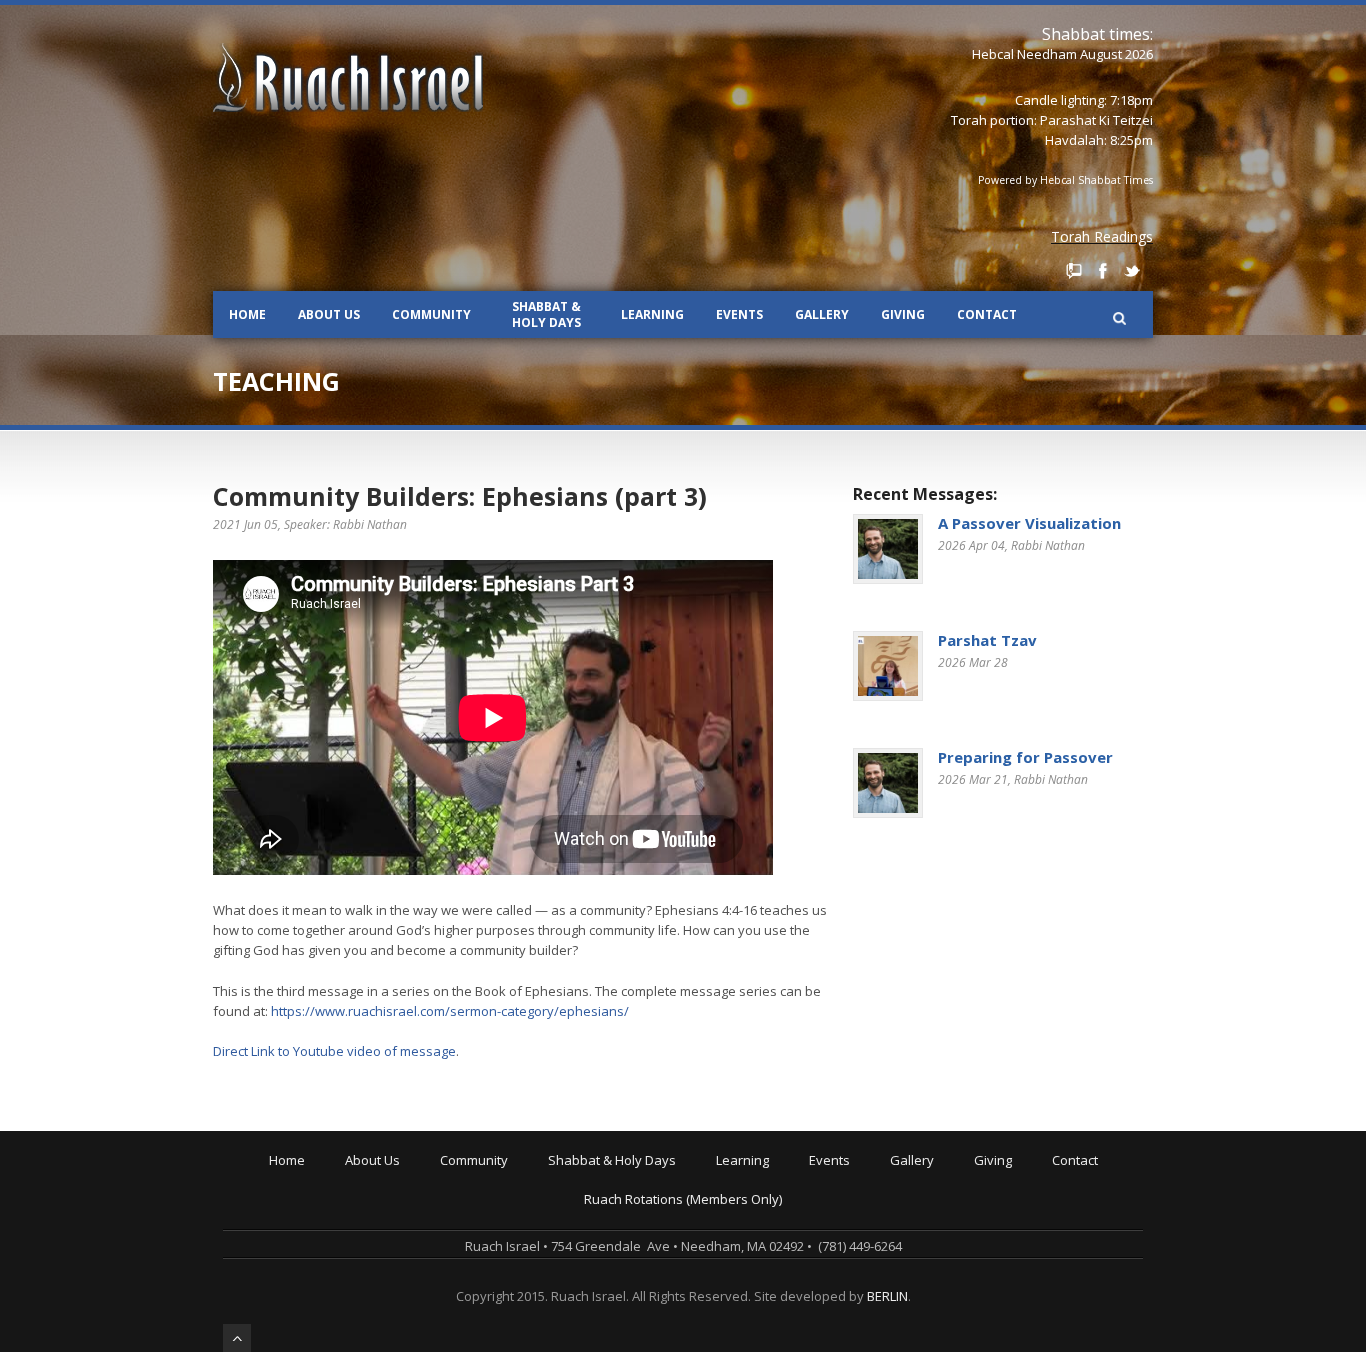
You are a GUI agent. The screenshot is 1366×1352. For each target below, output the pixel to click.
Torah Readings (1102, 236)
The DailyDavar (598, 1219)
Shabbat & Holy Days (546, 314)
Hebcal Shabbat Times (1096, 180)
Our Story (378, 1191)
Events (739, 314)
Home (247, 314)
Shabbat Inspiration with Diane (645, 1233)
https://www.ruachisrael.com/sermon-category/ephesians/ (450, 1011)
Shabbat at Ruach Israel (624, 1177)
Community (431, 314)
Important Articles (773, 1275)
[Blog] (1074, 271)
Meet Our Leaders (404, 1219)
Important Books (770, 1261)
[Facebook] (1103, 271)
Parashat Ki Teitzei (1096, 120)
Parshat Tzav (987, 640)
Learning (652, 314)
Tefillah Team (485, 1303)
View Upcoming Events (881, 1177)
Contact (987, 314)
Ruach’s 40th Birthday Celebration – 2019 (935, 1191)
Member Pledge (1026, 1191)
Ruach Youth (482, 1205)
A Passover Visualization (1029, 523)
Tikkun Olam (481, 1317)
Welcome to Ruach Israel (423, 1177)
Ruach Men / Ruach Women (527, 1275)
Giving (903, 314)
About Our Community (510, 1177)
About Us (329, 314)
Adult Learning (763, 1205)
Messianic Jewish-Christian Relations (830, 1303)
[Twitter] (1132, 271)
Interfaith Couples (498, 1289)
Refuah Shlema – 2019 (880, 1205)
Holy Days (582, 1191)
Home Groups (486, 1233)
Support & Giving (1029, 1177)
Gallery (822, 314)
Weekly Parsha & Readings (634, 1205)
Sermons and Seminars (791, 1219)
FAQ (361, 1261)
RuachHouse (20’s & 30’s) (518, 1247)
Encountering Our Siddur (794, 1233)
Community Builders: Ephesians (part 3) (460, 496)
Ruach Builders (1023, 1205)
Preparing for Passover (1025, 757)
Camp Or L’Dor (487, 1219)
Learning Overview (777, 1177)
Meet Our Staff (393, 1233)
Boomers (471, 1261)
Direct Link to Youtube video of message (334, 1051)
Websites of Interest (781, 1289)
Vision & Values (396, 1205)
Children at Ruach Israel (516, 1191)
